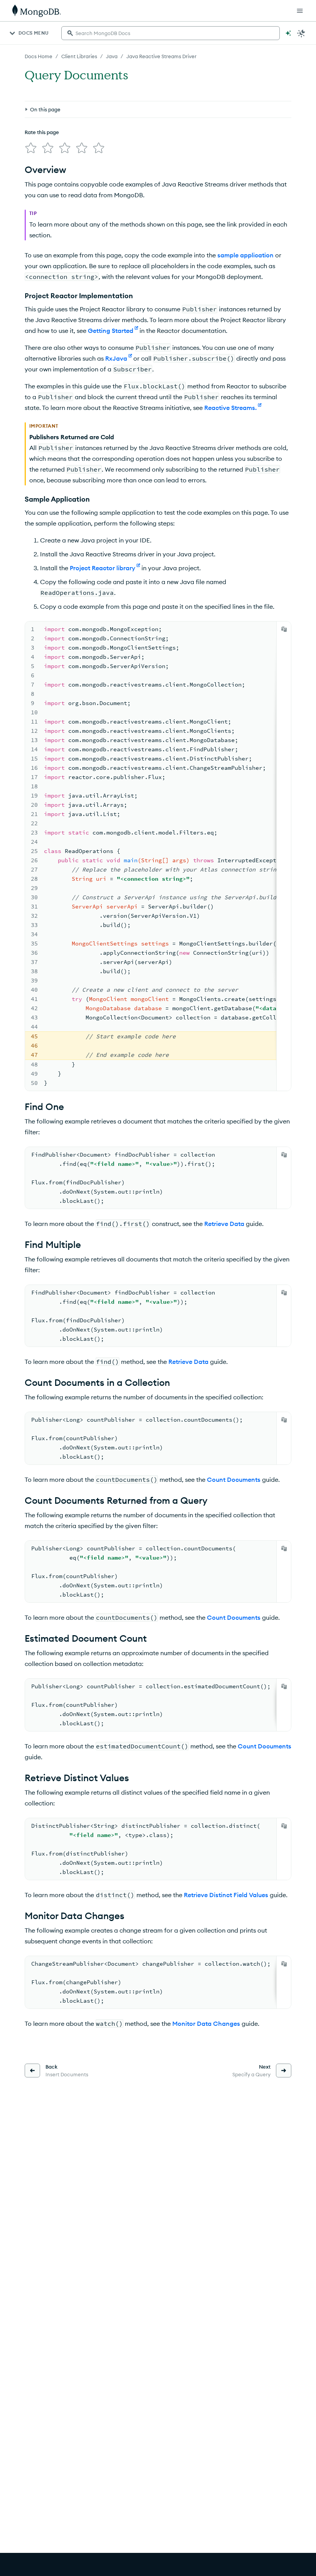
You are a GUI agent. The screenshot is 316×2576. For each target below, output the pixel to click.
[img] (31, 148)
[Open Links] (300, 11)
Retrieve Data (224, 1224)
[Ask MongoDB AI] (288, 33)
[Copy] (284, 629)
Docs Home (39, 56)
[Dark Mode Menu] (301, 33)
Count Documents (234, 1479)
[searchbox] (171, 33)
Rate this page (42, 132)
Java (112, 56)
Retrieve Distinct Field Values (226, 1895)
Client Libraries (79, 56)
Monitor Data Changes (206, 2024)
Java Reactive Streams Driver (161, 56)
